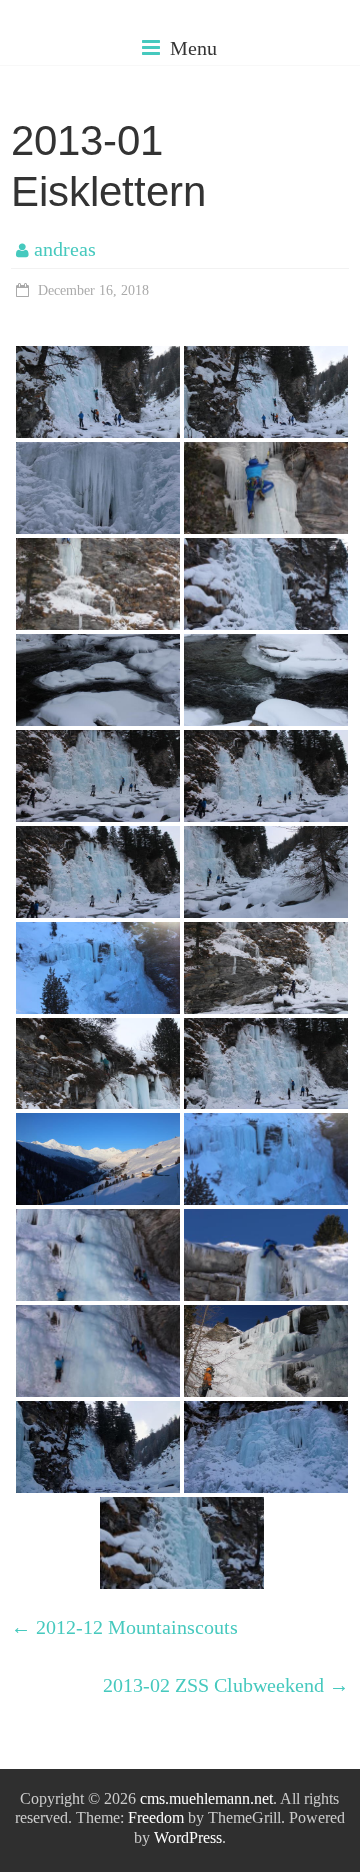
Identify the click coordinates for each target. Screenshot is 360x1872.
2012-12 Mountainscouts (124, 1627)
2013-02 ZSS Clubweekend (226, 1685)
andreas (65, 249)
